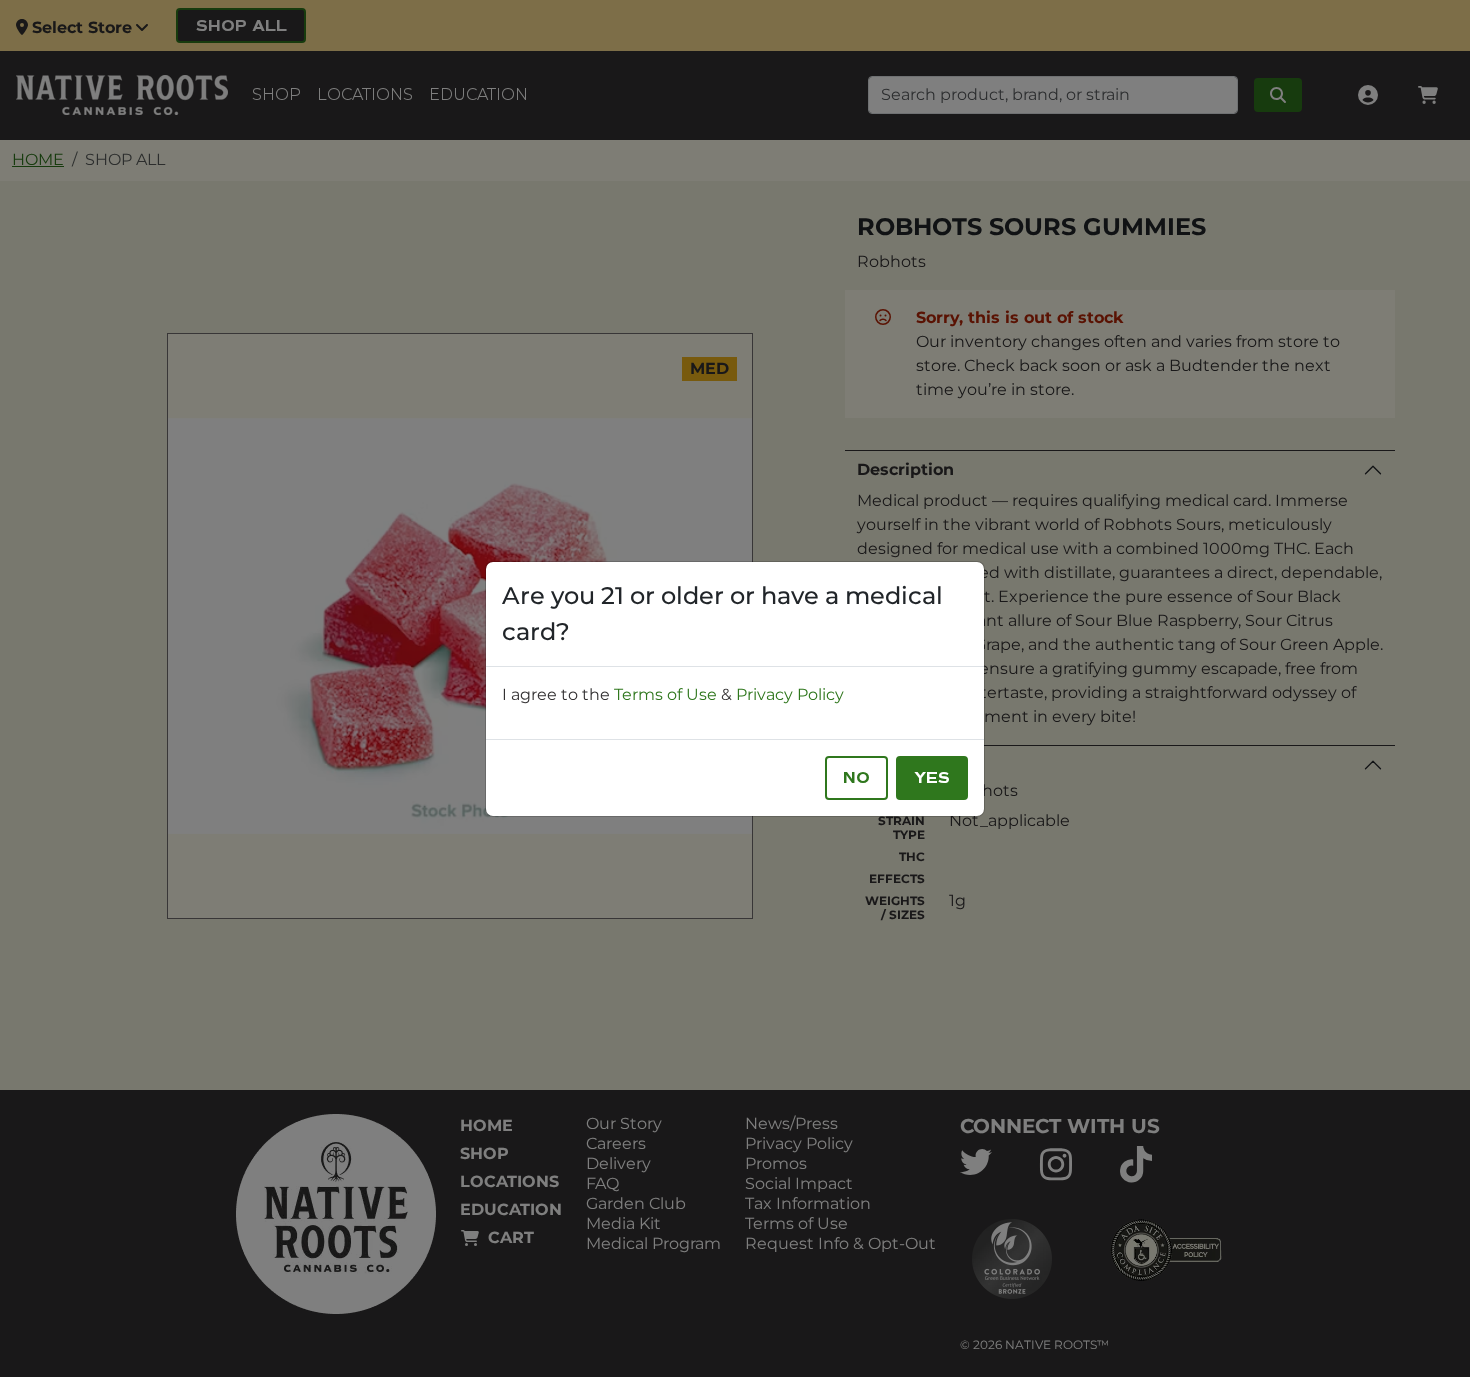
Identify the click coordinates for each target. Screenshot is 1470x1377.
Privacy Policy (790, 694)
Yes (932, 778)
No (856, 778)
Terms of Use (665, 694)
